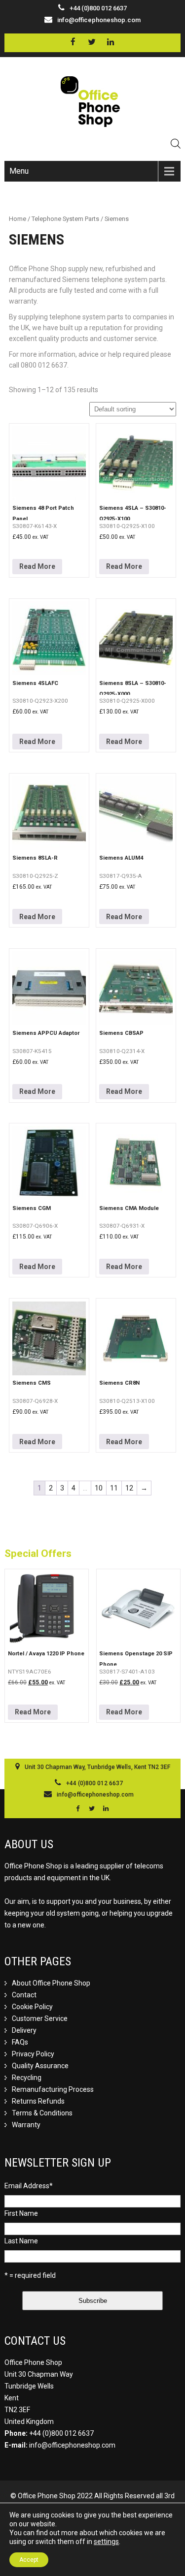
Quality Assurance (40, 2066)
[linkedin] (111, 42)
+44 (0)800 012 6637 (61, 2433)
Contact (24, 1995)
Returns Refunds (38, 2101)
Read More (37, 566)
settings (106, 2542)
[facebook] (73, 42)
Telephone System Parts (65, 219)
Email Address (29, 2186)
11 (114, 1488)
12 (129, 1488)
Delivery (24, 2030)
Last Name (21, 2241)
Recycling (27, 2078)
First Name (21, 2213)
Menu (19, 171)
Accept (29, 2560)
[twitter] (92, 42)
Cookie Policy (32, 2007)
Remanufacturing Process (53, 2089)
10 (99, 1488)
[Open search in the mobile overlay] (176, 143)
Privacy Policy (33, 2054)
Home (18, 219)
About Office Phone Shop (51, 1983)
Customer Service (40, 2018)
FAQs (20, 2042)
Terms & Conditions (42, 2113)
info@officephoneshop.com (99, 20)
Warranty (26, 2125)
